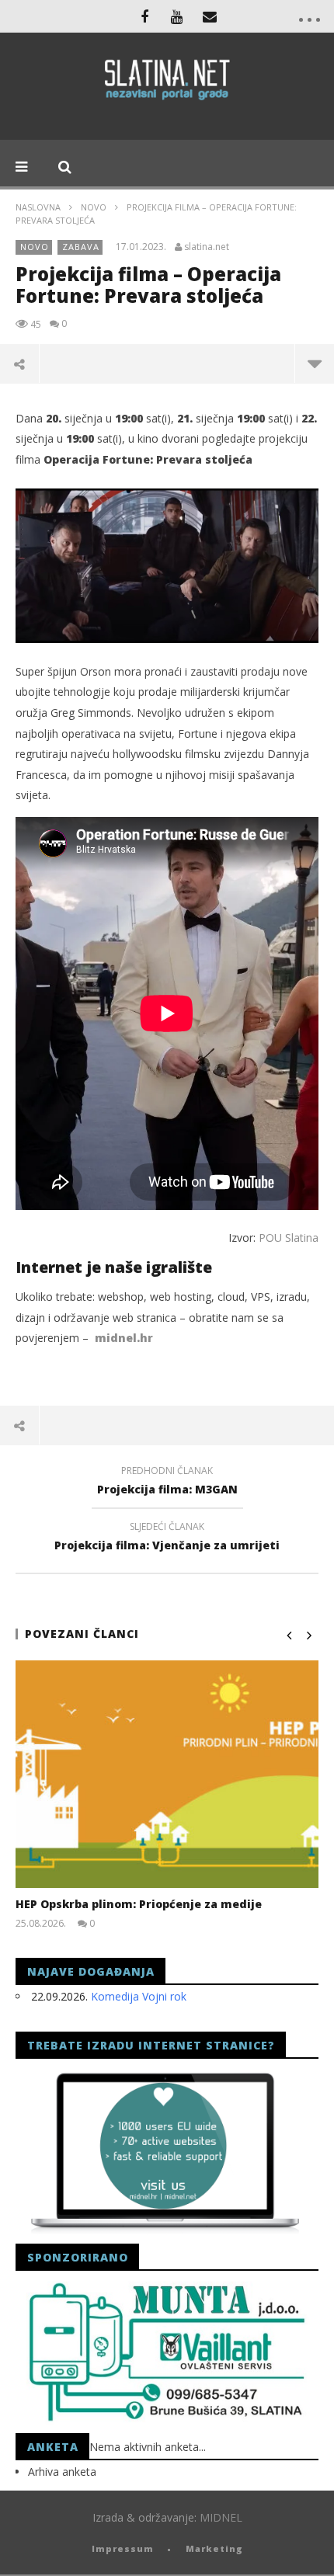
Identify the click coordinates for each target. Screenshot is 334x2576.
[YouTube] (177, 16)
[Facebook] (144, 16)
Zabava (81, 247)
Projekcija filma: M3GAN (167, 1483)
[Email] (210, 16)
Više (314, 363)
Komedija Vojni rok (139, 1996)
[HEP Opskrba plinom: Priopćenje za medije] (167, 1774)
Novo (94, 207)
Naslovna (38, 207)
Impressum (123, 2548)
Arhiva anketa (62, 2472)
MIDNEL (221, 2517)
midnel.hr (124, 1338)
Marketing (214, 2548)
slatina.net (207, 247)
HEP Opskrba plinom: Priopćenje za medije (139, 1904)
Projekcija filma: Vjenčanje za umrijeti (167, 1538)
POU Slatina (289, 1238)
